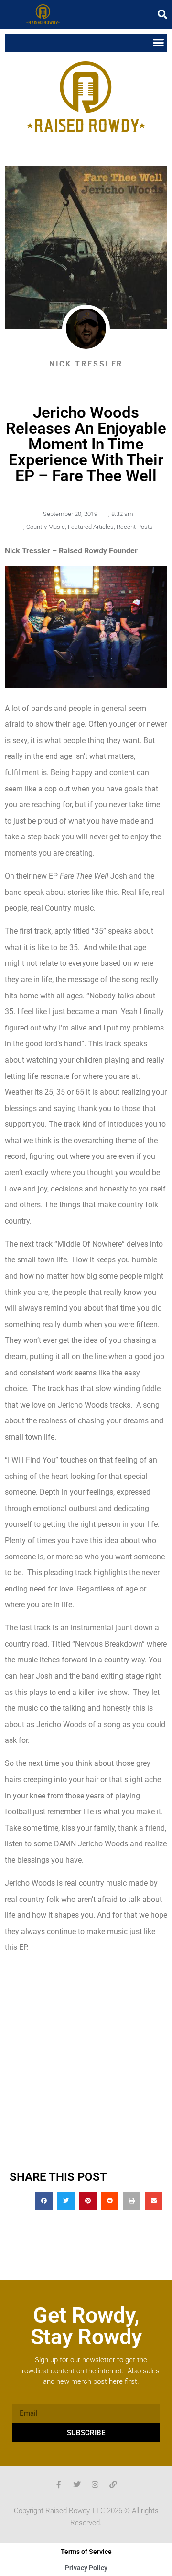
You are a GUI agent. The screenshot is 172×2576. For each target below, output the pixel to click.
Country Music (46, 527)
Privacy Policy (86, 2568)
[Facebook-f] (59, 2484)
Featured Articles (91, 527)
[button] (162, 14)
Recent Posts (135, 527)
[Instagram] (95, 2484)
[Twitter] (77, 2484)
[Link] (113, 2484)
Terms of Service (86, 2552)
